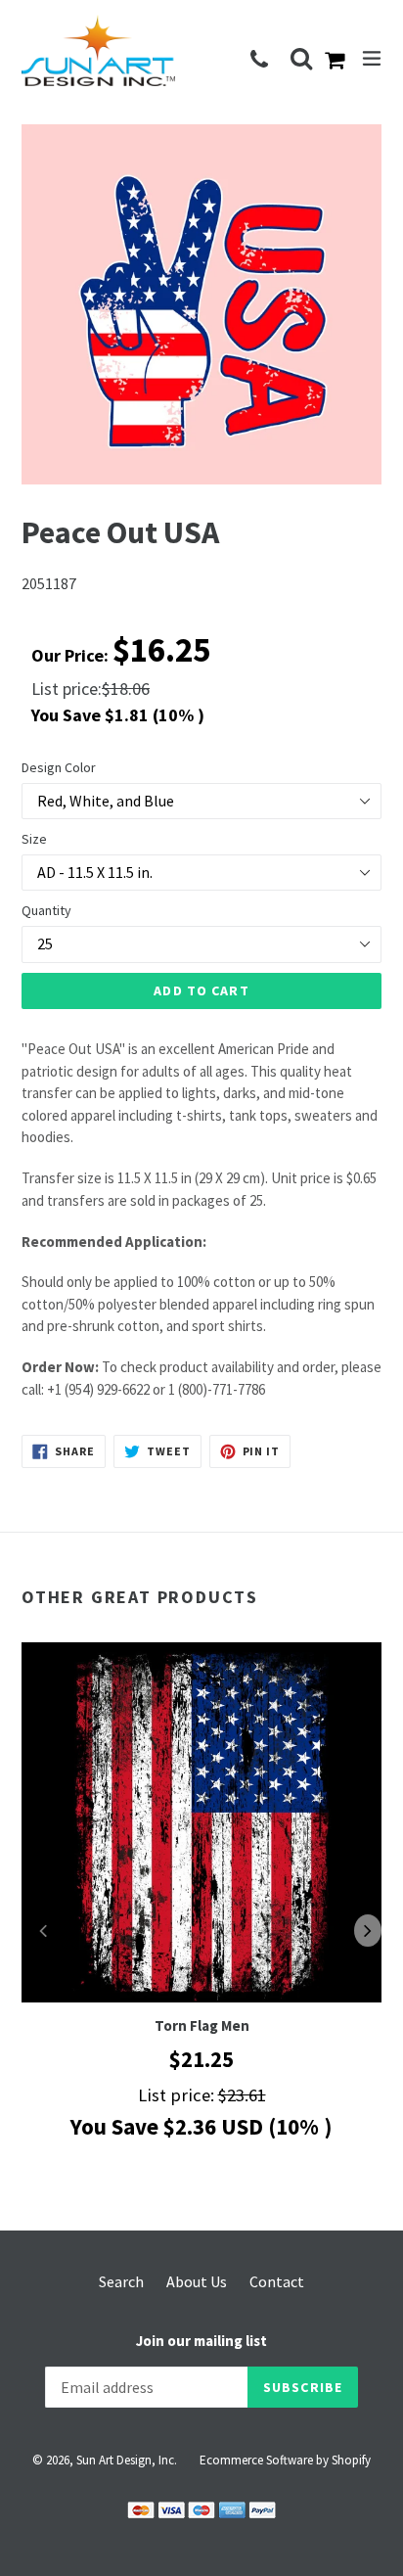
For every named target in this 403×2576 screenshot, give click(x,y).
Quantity (46, 910)
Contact (277, 2281)
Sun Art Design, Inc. (127, 2460)
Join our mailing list (201, 2341)
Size (34, 839)
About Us (197, 2281)
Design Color (59, 767)
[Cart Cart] (338, 62)
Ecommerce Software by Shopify (285, 2460)
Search (121, 2281)
